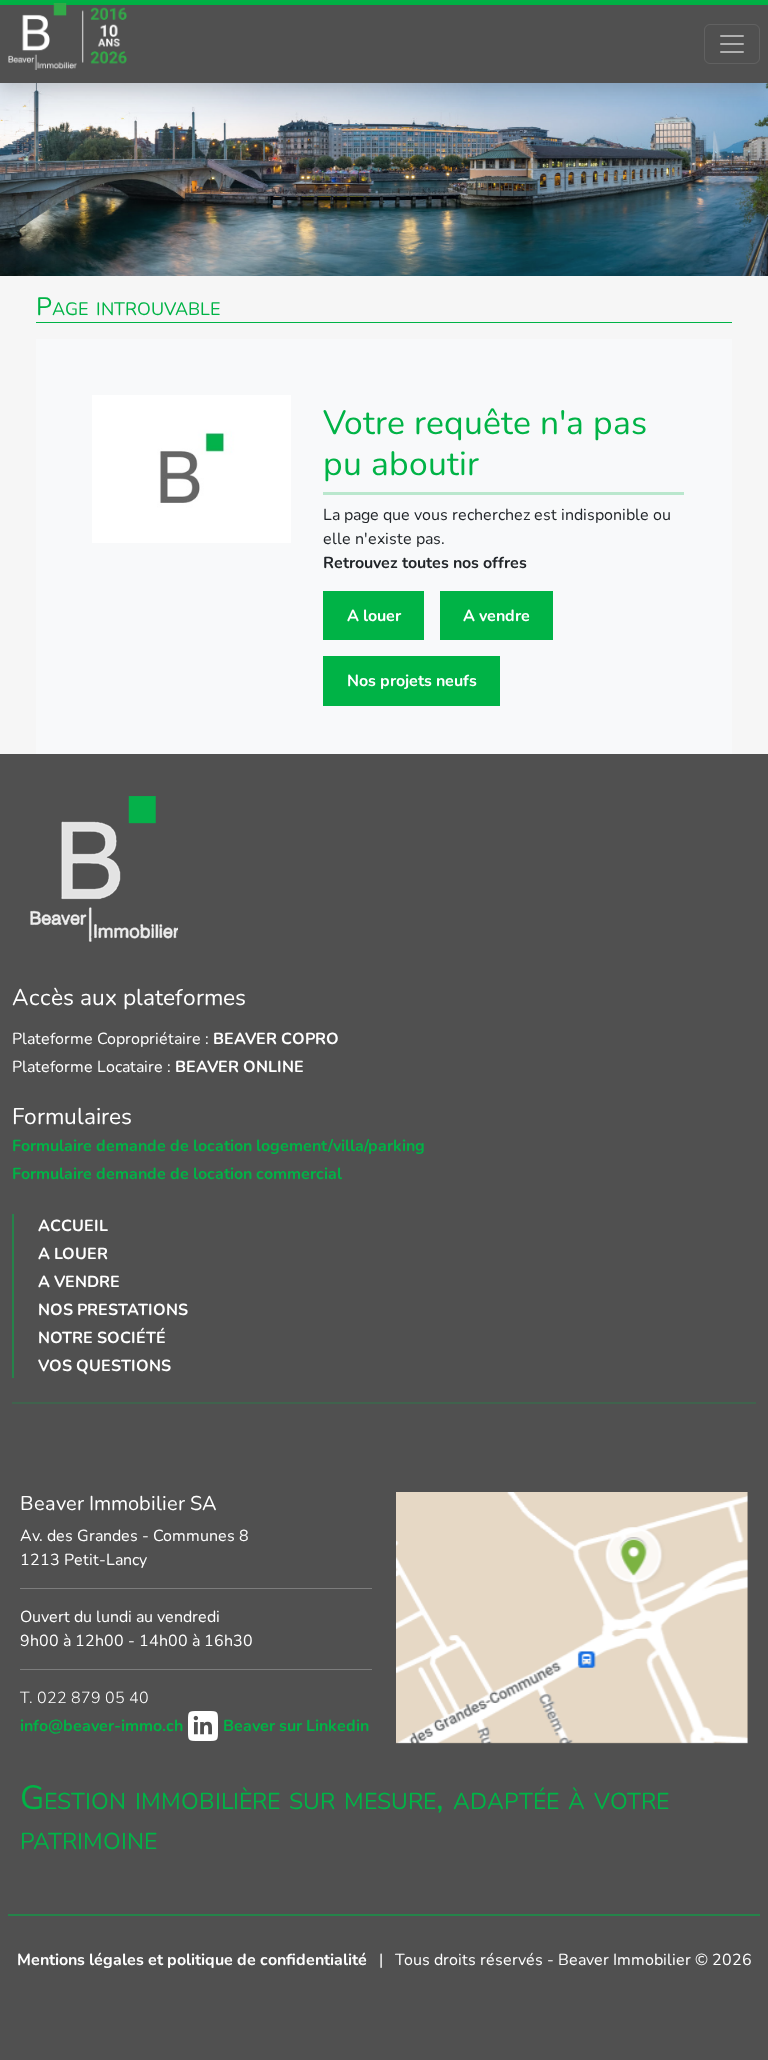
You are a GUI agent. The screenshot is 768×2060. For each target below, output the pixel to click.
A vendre (496, 616)
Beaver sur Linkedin (296, 1726)
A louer (374, 616)
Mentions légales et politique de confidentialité (194, 1960)
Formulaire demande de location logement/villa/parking (218, 1146)
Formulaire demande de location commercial (177, 1174)
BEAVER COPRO (276, 1039)
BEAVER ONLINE (239, 1067)
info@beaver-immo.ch (103, 1726)
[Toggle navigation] (732, 44)
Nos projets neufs (412, 681)
